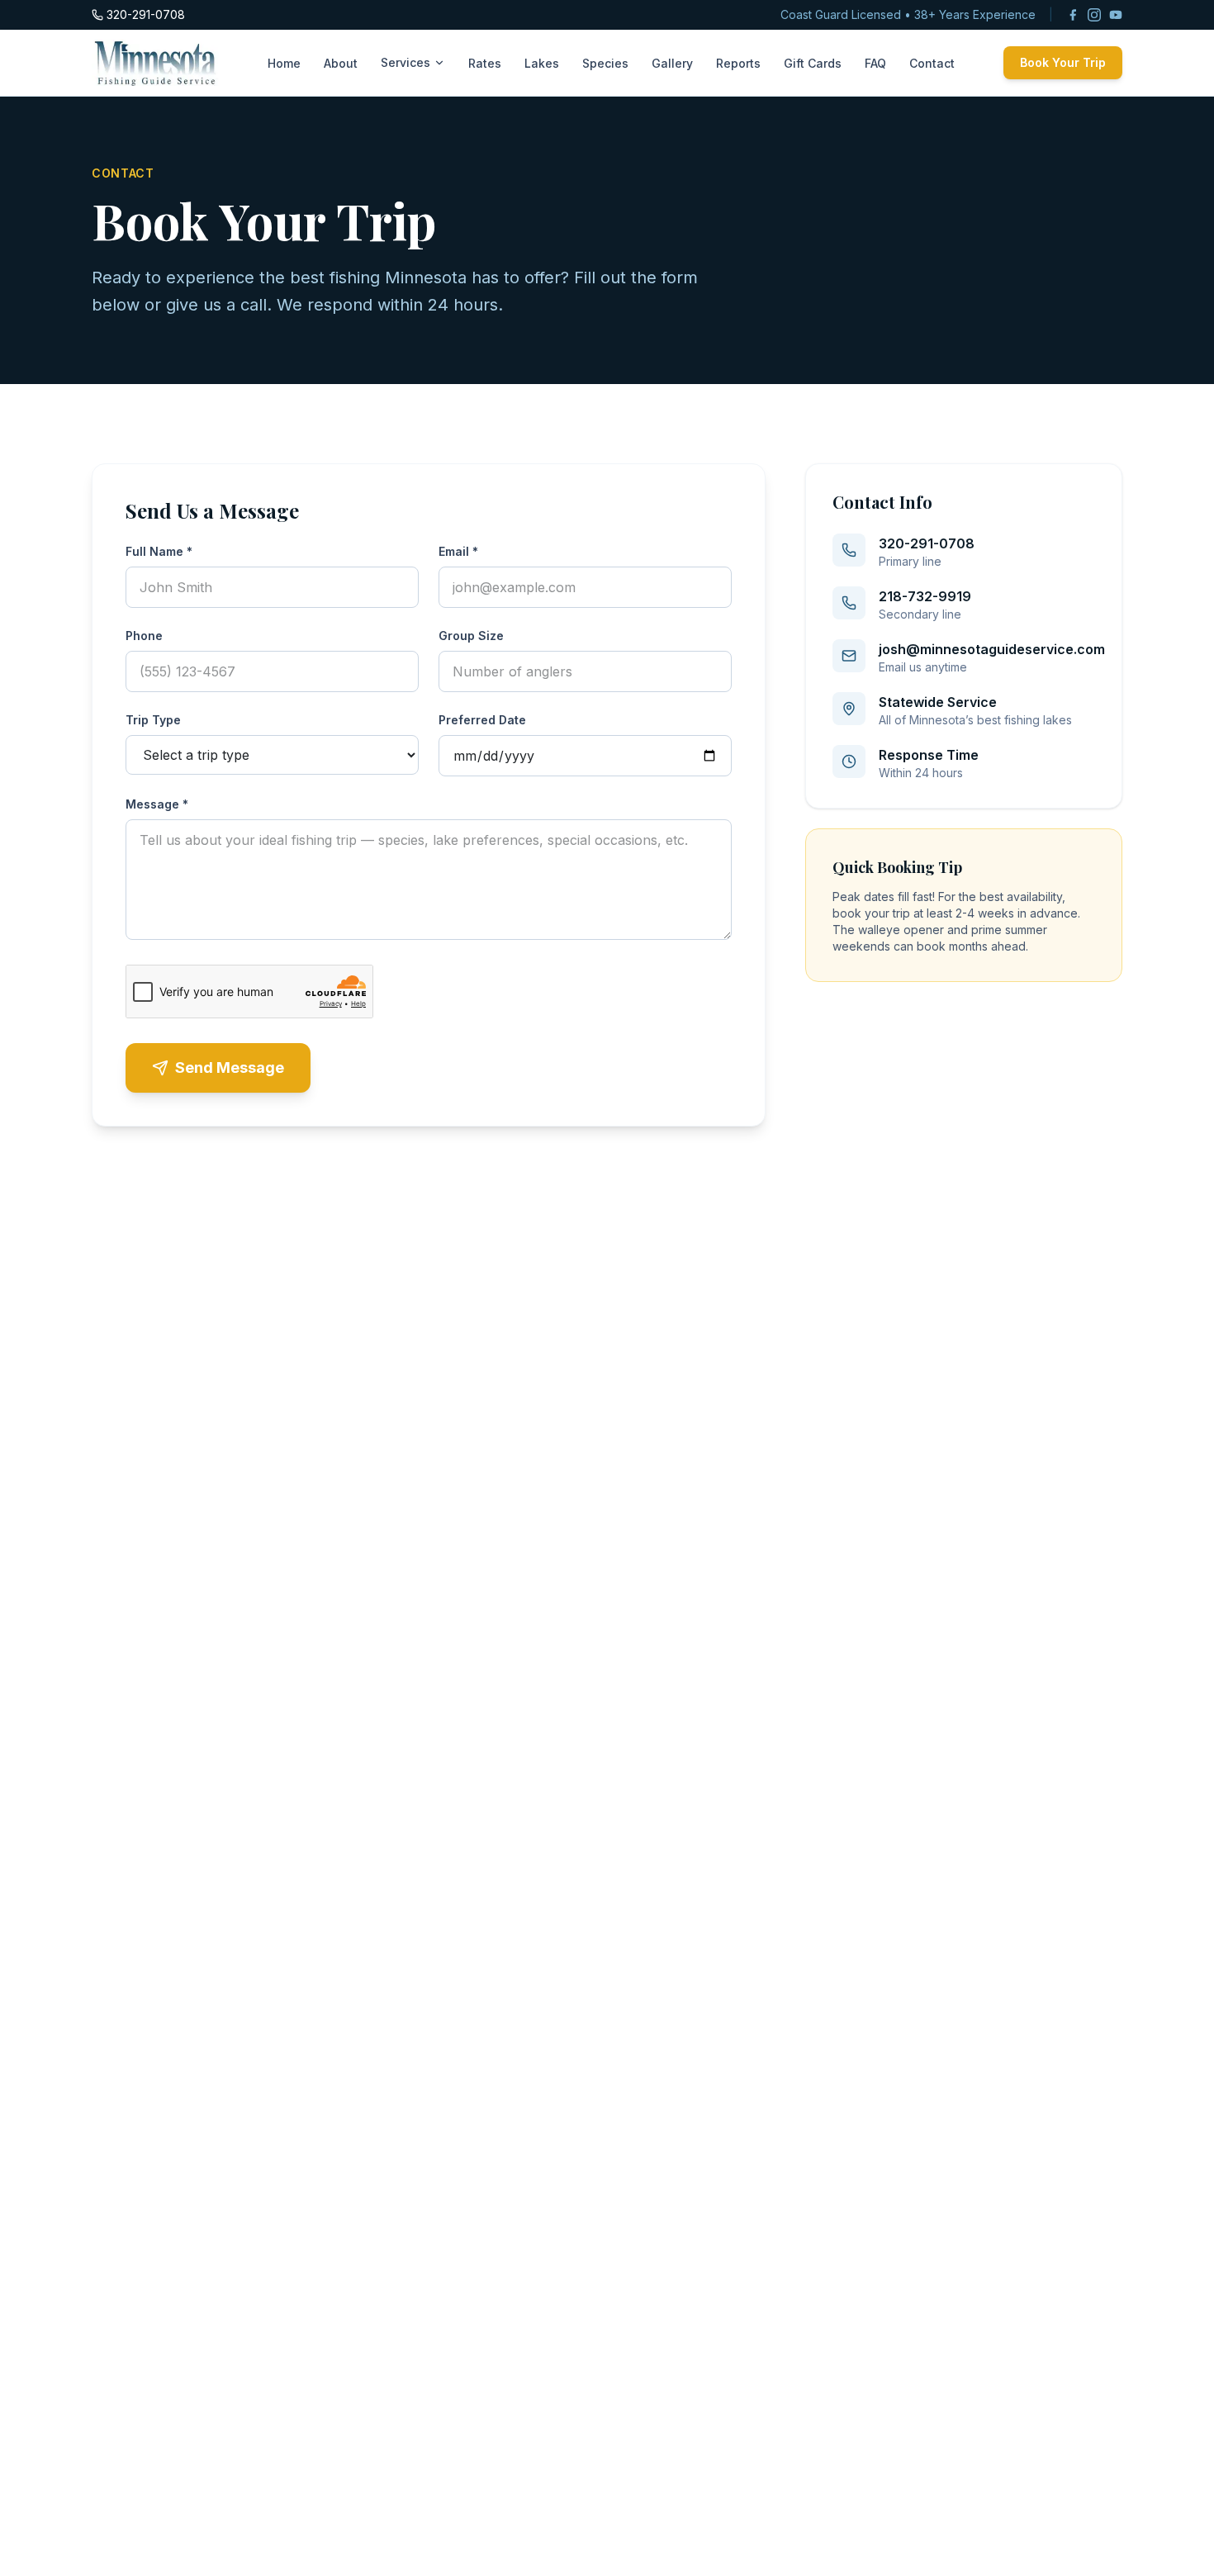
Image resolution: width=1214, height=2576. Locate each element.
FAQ (875, 63)
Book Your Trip (1063, 62)
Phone (144, 636)
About (341, 63)
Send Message (230, 1067)
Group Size (471, 636)
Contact (932, 63)
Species (605, 63)
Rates (485, 63)
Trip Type (153, 720)
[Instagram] (1094, 15)
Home (284, 63)
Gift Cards (813, 63)
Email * (458, 551)
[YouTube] (1116, 15)
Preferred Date (482, 720)
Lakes (542, 63)
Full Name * (159, 551)
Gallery (672, 63)
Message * (157, 804)
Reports (738, 63)
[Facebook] (1073, 15)
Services (405, 62)
